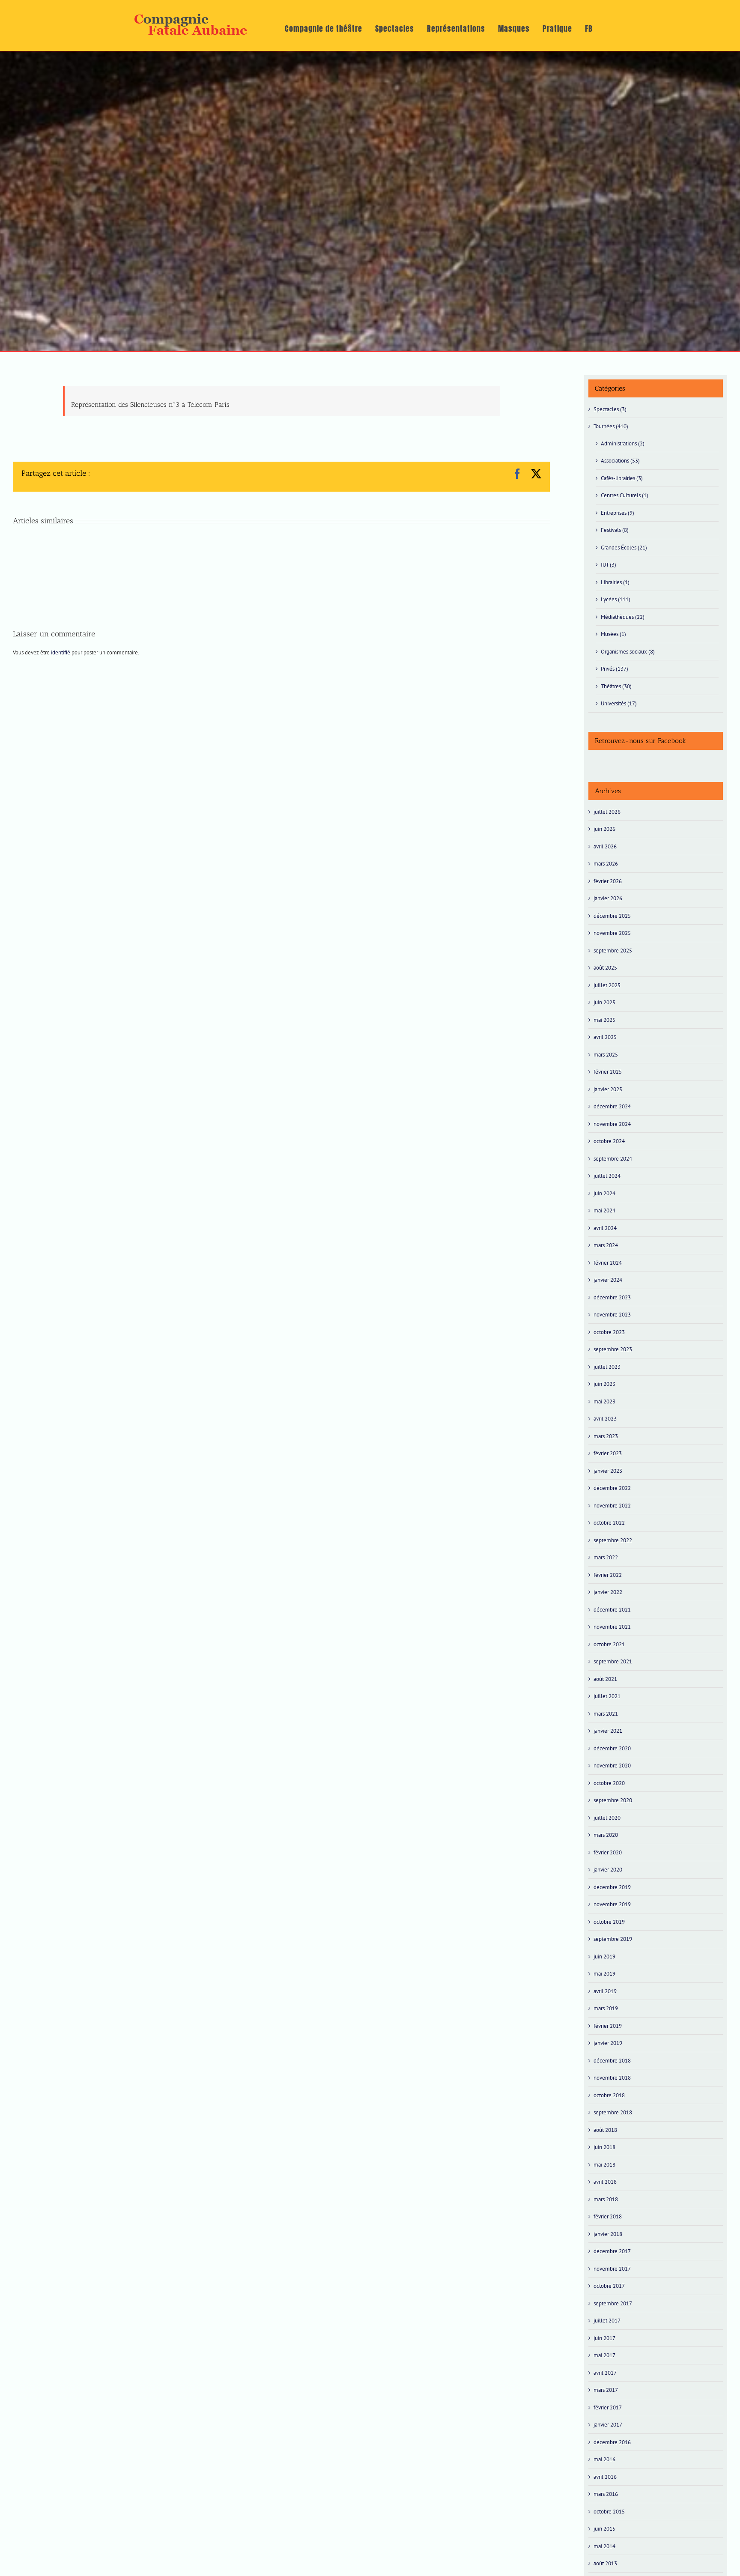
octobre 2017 (609, 2286)
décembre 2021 (612, 1610)
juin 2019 (604, 1957)
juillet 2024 (607, 1176)
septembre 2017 (613, 2303)
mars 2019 (606, 2008)
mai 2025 (604, 1020)
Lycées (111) (616, 599)
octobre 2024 (609, 1141)
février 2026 (608, 881)
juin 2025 (604, 1002)
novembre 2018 (612, 2078)
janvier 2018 (608, 2234)
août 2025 (605, 968)
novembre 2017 (612, 2269)
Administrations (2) (623, 443)
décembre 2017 (612, 2251)
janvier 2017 (608, 2425)
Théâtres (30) (616, 686)
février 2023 (608, 1453)
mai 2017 (604, 2355)
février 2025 (608, 1072)
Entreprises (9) (618, 513)
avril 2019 (605, 1991)
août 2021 (605, 1679)
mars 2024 (606, 1245)
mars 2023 (606, 1436)
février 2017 (608, 2407)
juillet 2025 (607, 985)
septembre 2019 (613, 1939)
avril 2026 (605, 846)
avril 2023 (605, 1419)
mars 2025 (606, 1055)
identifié (61, 652)
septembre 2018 (613, 2112)
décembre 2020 (612, 1748)
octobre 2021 (609, 1644)
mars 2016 (606, 2494)
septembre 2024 (613, 1159)
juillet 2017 (607, 2321)
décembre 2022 (612, 1488)
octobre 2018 (609, 2095)
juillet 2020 (607, 1818)
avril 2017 (605, 2373)
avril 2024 (605, 1228)
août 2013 (605, 2563)
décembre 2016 (612, 2442)
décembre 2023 (612, 1297)
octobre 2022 (609, 1523)
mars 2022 (606, 1557)
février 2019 (608, 2026)
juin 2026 (604, 829)
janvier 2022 (608, 1592)
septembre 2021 (613, 1661)
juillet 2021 (607, 1696)
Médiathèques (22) (623, 617)
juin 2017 (604, 2338)
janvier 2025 (608, 1089)
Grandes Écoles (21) (624, 548)
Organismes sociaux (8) (628, 652)
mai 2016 (604, 2459)
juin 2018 (604, 2147)
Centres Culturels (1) (625, 495)
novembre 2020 (612, 1766)
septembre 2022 (613, 1540)
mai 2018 (604, 2165)
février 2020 (608, 1852)
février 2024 (608, 1263)
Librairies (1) (615, 582)
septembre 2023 (613, 1349)
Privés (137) (615, 669)
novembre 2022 (612, 1506)
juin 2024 (604, 1193)
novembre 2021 (612, 1627)
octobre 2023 (609, 1332)
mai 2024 (604, 1210)
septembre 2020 (613, 1800)
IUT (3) (609, 565)
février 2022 (608, 1575)
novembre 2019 (612, 1904)
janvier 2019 (608, 2043)
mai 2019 (604, 1974)
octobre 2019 (609, 1922)
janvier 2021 (608, 1731)
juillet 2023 (607, 1367)
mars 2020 (606, 1835)
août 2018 (605, 2130)
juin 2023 (604, 1384)
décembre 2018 (612, 2061)
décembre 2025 (612, 916)
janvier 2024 (608, 1280)
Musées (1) (613, 634)
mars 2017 (606, 2390)
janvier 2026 (608, 898)
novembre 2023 (612, 1315)
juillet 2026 (607, 812)
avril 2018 (605, 2182)
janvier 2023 (608, 1471)
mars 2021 (606, 1714)
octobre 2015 (609, 2512)
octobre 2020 (609, 1783)
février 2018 (608, 2216)
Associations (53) (620, 461)
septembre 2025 (613, 951)
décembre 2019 (612, 1887)
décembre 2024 (612, 1106)
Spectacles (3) (610, 409)
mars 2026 (606, 864)
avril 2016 (605, 2477)
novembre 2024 (612, 1124)
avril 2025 (605, 1037)
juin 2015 (604, 2529)
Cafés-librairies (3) (622, 478)
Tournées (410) (611, 426)
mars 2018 (606, 2199)
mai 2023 (604, 1401)
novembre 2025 (612, 933)
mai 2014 (604, 2546)
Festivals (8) (615, 530)
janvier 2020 (608, 1870)
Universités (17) (619, 703)
